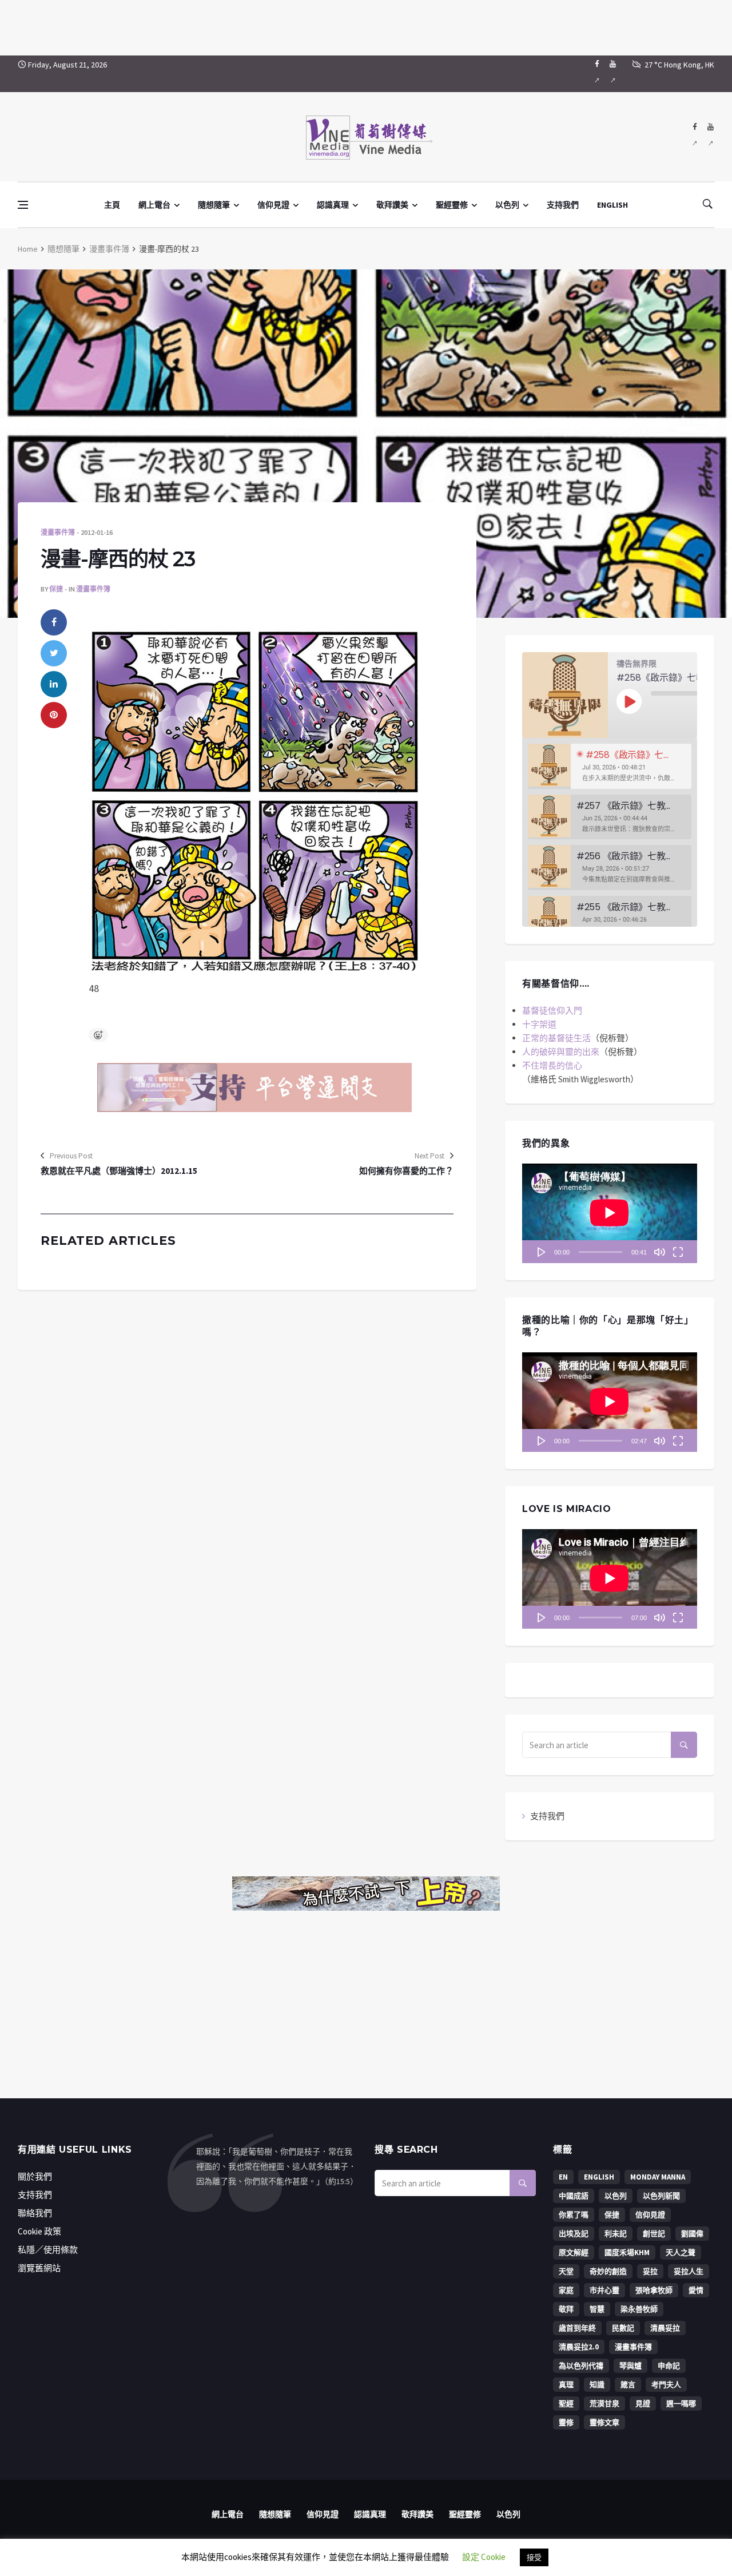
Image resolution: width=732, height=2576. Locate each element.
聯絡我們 (35, 2213)
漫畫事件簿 (109, 249)
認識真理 (333, 205)
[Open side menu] (23, 205)
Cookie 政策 (39, 2231)
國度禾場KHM (627, 2252)
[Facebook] (597, 74)
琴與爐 (630, 2366)
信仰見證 (273, 205)
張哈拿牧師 (654, 2290)
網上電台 (154, 205)
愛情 (696, 2290)
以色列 (507, 205)
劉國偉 (692, 2234)
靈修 (566, 2422)
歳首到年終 (577, 2328)
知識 (597, 2385)
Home (28, 249)
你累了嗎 (574, 2215)
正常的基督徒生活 (556, 1038)
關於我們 (35, 2176)
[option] (610, 766)
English (599, 2177)
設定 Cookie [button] (484, 2557)
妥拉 (650, 2271)
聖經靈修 (452, 205)
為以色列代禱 (581, 2366)
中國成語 (574, 2196)
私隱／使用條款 (48, 2250)
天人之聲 (681, 2252)
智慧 (597, 2309)
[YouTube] (613, 74)
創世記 (654, 2234)
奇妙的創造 (608, 2271)
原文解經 (574, 2252)
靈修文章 (604, 2422)
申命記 (669, 2366)
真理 (566, 2385)
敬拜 (566, 2309)
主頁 (112, 205)
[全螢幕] (678, 1252)
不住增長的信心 (552, 1065)
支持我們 (563, 205)
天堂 (566, 2271)
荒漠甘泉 (604, 2404)
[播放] (542, 1252)
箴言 (628, 2385)
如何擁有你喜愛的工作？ (406, 1171)
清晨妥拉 (665, 2328)
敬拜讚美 (392, 205)
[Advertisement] (366, 26)
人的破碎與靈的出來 (561, 1052)
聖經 (566, 2404)
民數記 (623, 2328)
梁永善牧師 (639, 2309)
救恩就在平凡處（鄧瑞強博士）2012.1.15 (119, 1171)
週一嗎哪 (681, 2404)
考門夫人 (666, 2385)
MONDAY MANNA (658, 2177)
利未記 (616, 2234)
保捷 (56, 589)
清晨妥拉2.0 (579, 2347)
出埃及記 (574, 2234)
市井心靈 (604, 2290)
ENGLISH (612, 205)
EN (563, 2177)
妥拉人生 (689, 2271)
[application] (610, 1213)
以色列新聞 (661, 2196)
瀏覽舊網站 (39, 2268)
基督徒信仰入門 (552, 1011)
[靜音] (659, 1252)
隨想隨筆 (214, 205)
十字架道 (539, 1024)
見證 (643, 2404)
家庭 (566, 2290)
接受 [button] (534, 2557)
